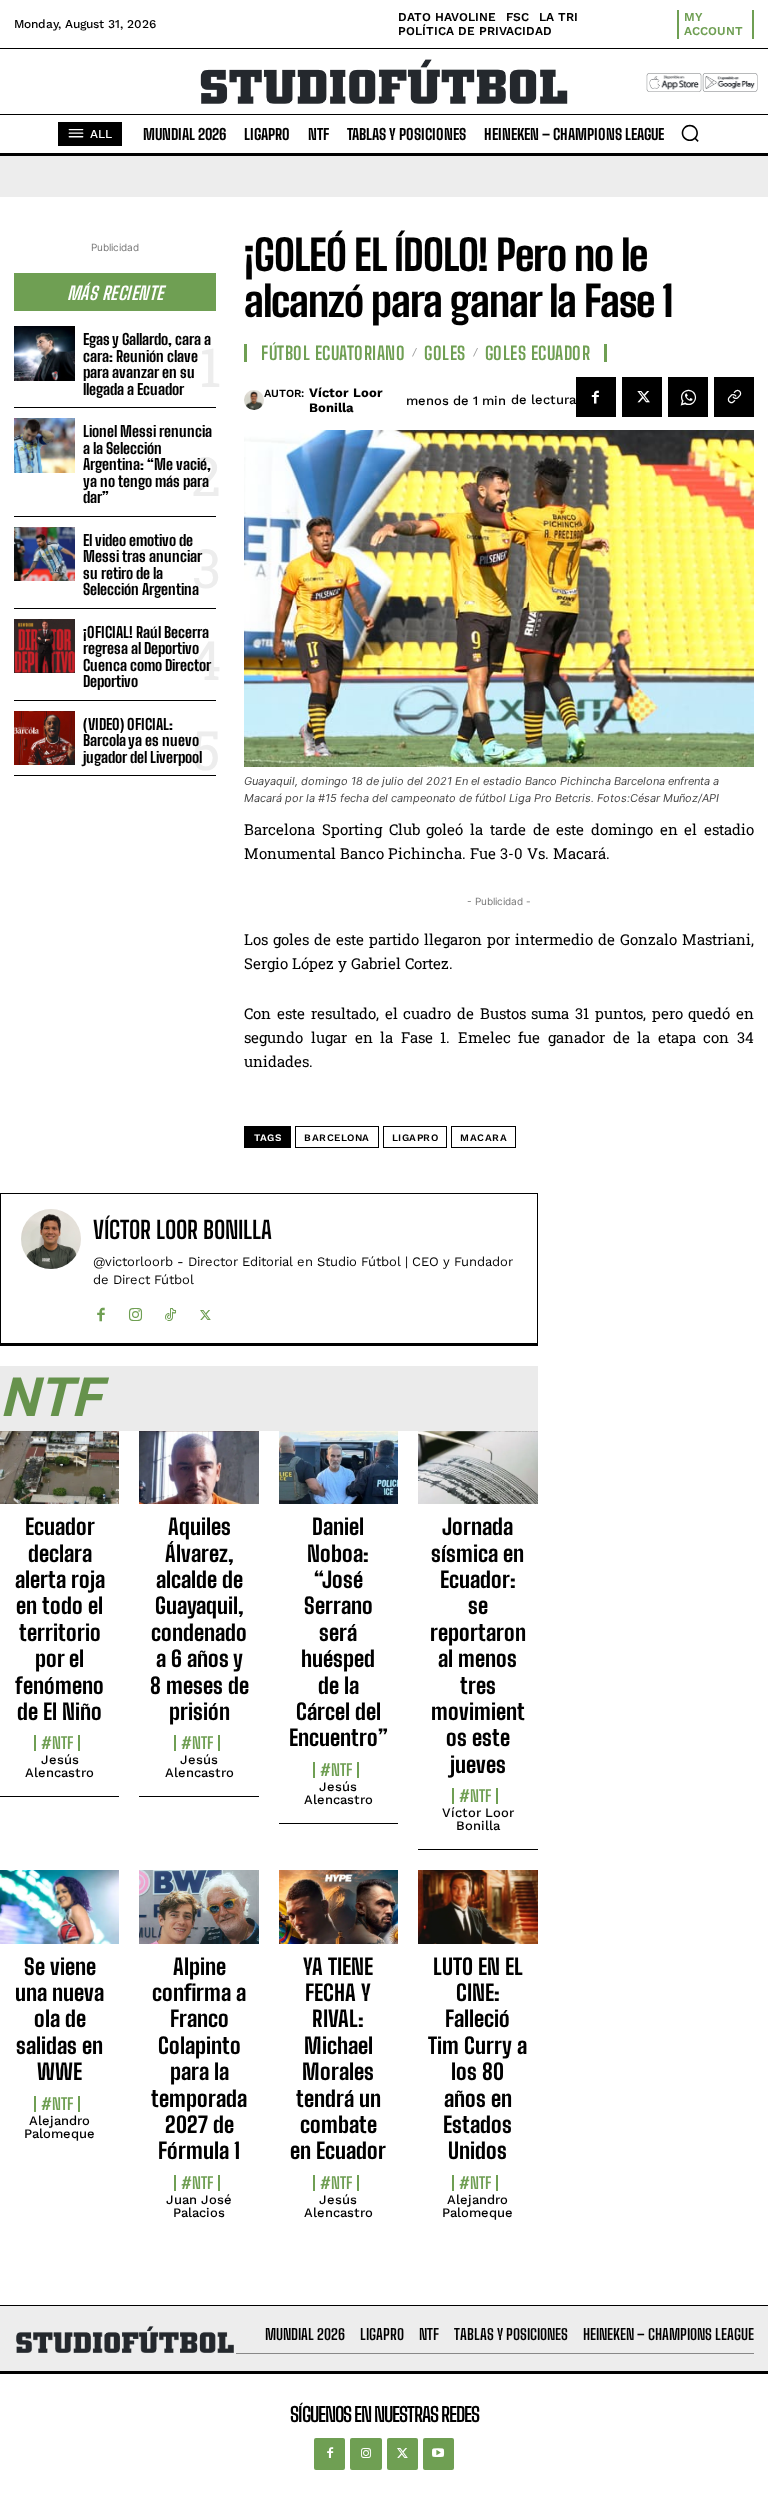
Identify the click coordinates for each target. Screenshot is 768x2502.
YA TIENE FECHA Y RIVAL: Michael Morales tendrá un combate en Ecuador (338, 2059)
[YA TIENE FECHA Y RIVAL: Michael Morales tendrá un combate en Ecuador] (338, 1918)
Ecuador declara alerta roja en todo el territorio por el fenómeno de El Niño (60, 1619)
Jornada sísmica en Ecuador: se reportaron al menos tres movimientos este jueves (478, 1645)
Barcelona (337, 1137)
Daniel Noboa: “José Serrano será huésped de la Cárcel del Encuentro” (338, 1632)
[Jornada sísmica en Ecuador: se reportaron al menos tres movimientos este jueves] (477, 1479)
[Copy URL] (734, 397)
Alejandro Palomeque (59, 2127)
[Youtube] (438, 2453)
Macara (483, 1137)
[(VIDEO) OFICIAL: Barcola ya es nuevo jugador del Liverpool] (44, 738)
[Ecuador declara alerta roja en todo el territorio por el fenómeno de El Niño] (59, 1479)
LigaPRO (415, 1137)
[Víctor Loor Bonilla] (253, 400)
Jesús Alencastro (59, 1766)
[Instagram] (135, 1310)
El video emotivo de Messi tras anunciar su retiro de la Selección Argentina (142, 565)
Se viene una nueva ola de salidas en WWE (59, 2019)
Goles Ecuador (538, 353)
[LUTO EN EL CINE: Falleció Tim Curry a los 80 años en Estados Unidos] (477, 1918)
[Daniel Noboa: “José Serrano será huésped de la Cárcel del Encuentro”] (338, 1479)
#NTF (57, 1743)
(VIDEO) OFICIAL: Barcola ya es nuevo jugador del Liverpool (142, 740)
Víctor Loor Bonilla (346, 400)
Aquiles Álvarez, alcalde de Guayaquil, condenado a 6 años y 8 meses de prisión (199, 1619)
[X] (642, 397)
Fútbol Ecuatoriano (333, 353)
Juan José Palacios (199, 2206)
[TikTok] (170, 1310)
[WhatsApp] (688, 397)
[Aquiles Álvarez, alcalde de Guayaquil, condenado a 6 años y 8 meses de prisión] (198, 1479)
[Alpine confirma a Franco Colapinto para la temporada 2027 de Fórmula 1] (198, 1918)
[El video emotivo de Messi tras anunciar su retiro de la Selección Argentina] (44, 554)
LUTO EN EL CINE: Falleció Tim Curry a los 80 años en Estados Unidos (477, 2059)
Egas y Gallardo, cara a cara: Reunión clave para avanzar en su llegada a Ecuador (147, 364)
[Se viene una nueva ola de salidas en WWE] (59, 1918)
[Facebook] (596, 397)
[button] (690, 133)
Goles (445, 353)
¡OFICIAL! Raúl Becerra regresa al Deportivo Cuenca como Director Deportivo (147, 657)
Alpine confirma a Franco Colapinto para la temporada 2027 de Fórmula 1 (199, 2059)
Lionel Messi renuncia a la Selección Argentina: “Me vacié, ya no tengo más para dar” (147, 464)
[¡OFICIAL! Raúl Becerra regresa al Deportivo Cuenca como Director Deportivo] (44, 646)
